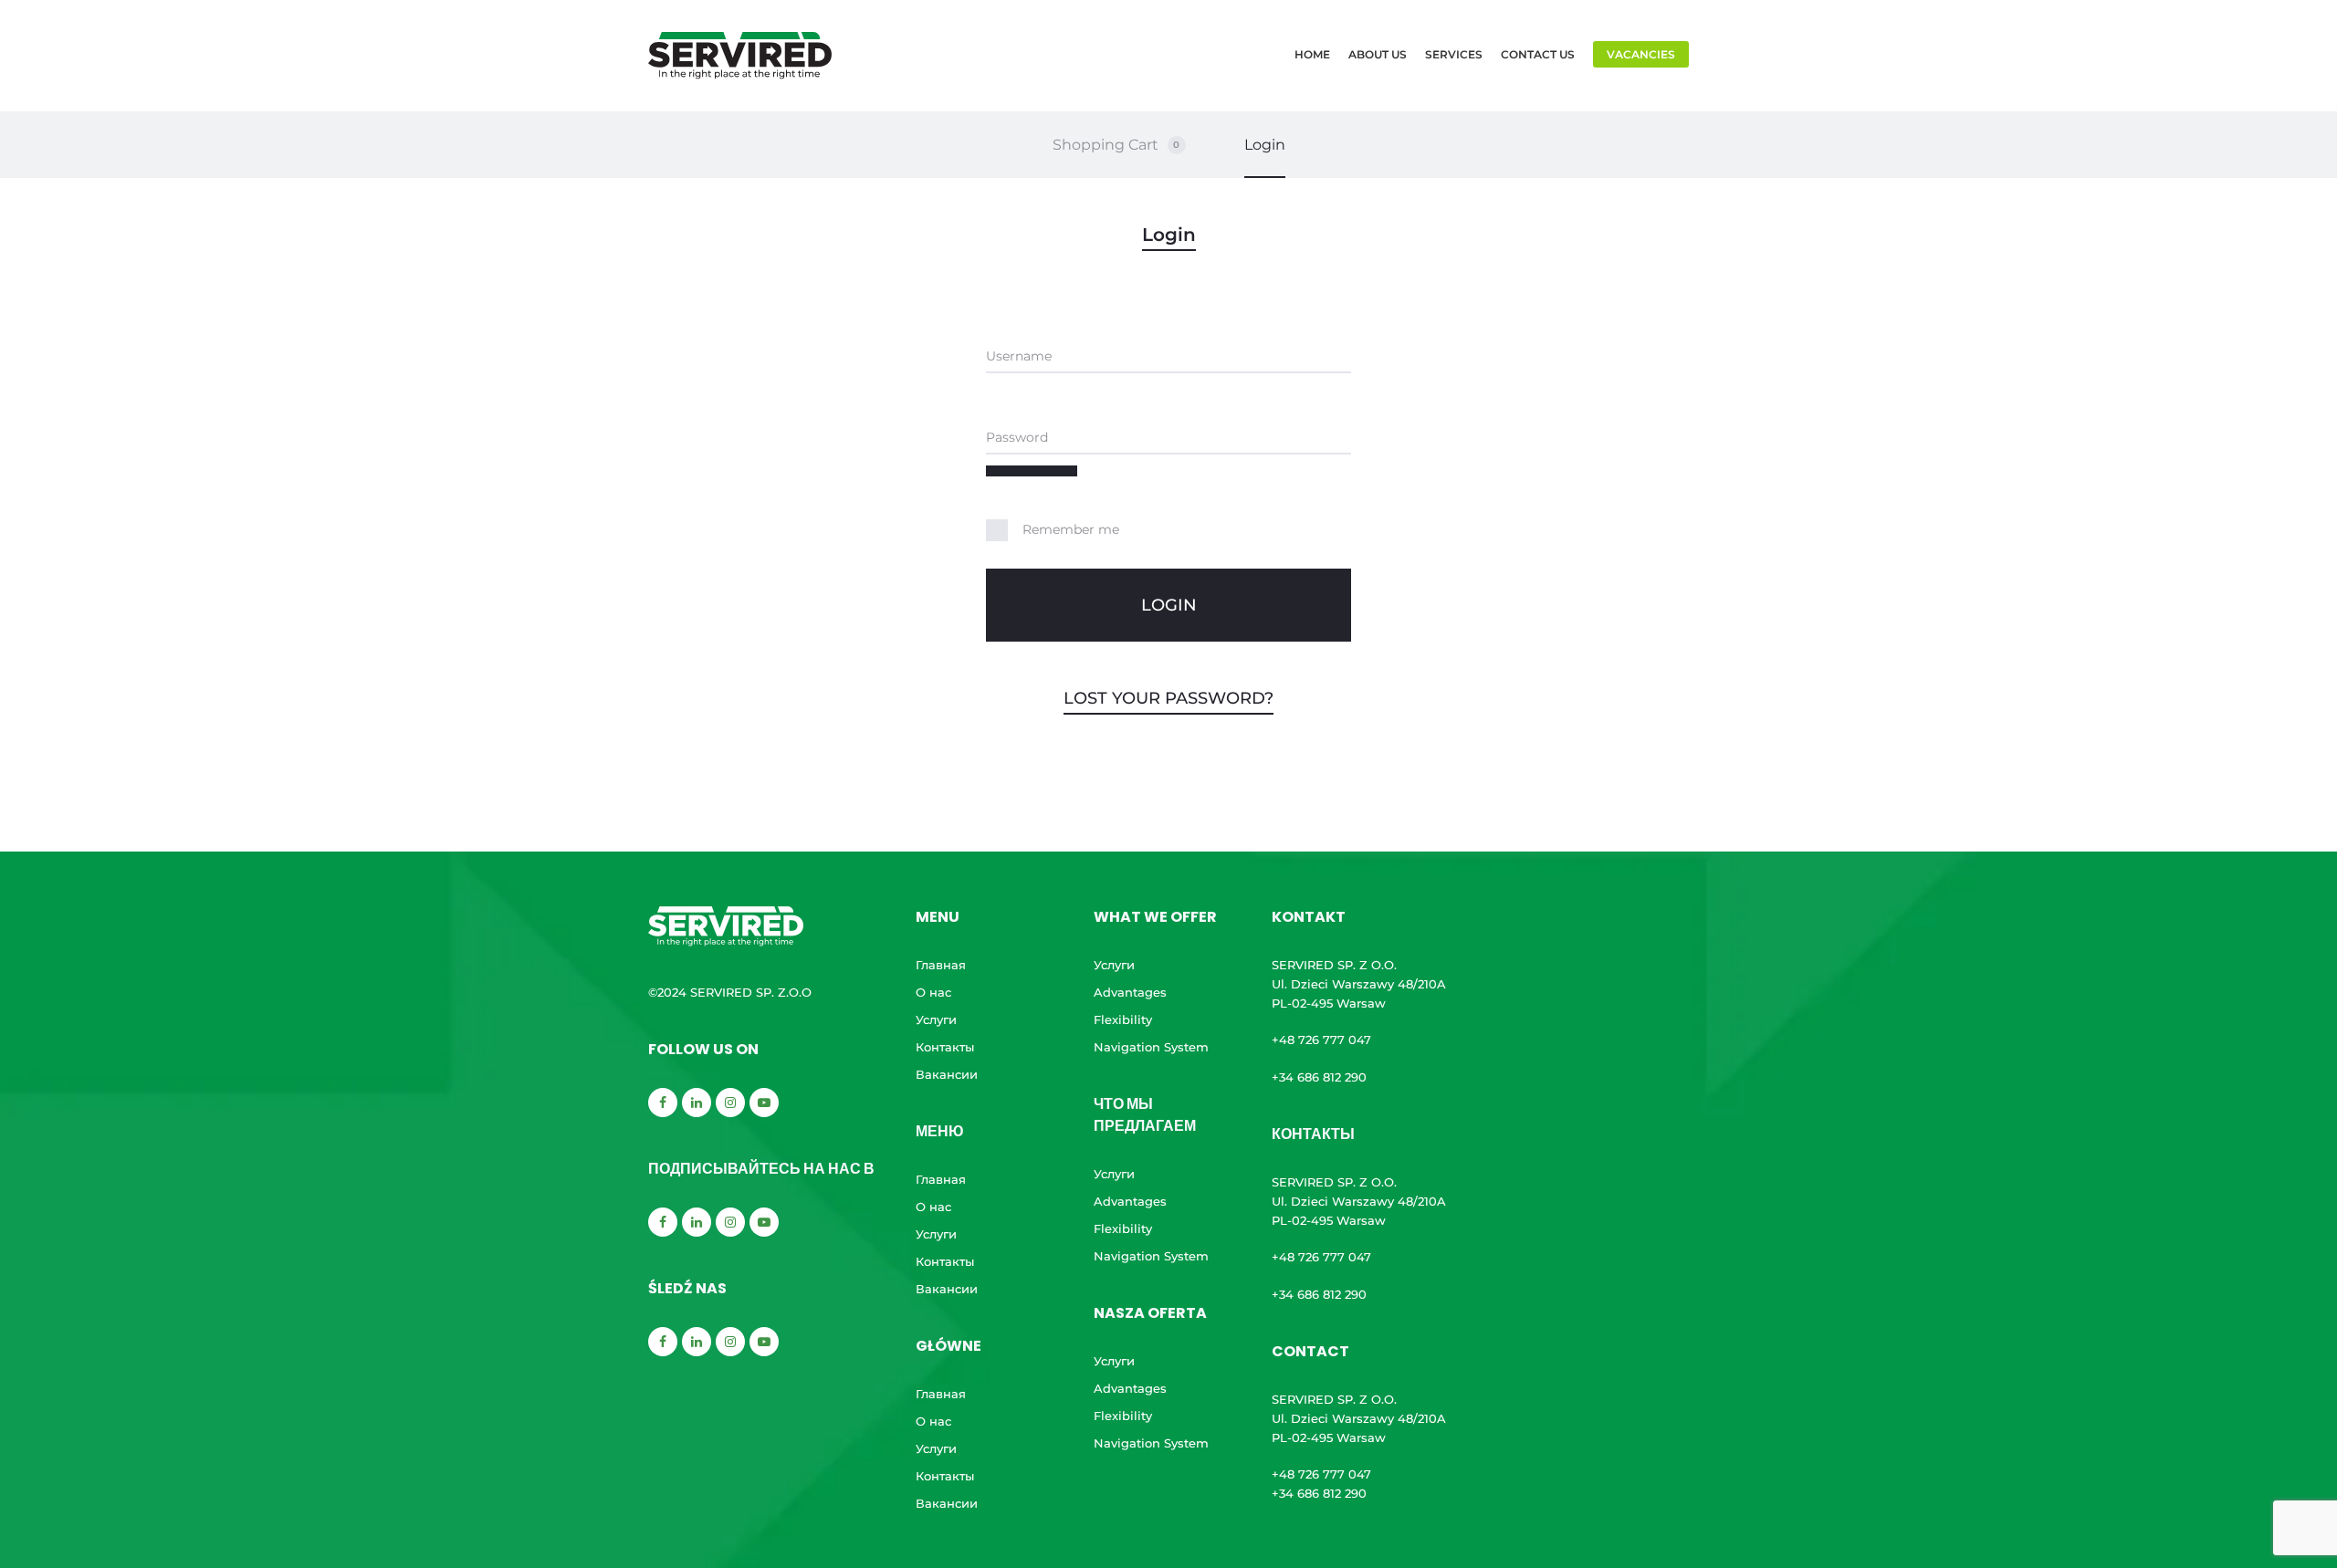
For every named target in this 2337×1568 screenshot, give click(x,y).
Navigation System (1151, 1047)
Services (1454, 54)
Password (1017, 437)
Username (1019, 356)
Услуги (936, 1019)
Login (1265, 145)
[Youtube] (764, 1103)
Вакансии (947, 1074)
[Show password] (1032, 471)
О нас (933, 992)
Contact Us (1538, 54)
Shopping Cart (1116, 145)
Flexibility (1123, 1019)
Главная (941, 965)
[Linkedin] (697, 1103)
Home (1312, 54)
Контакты (945, 1047)
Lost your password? (1168, 698)
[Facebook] (663, 1103)
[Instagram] (730, 1103)
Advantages (1130, 992)
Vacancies (1641, 54)
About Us (1378, 54)
